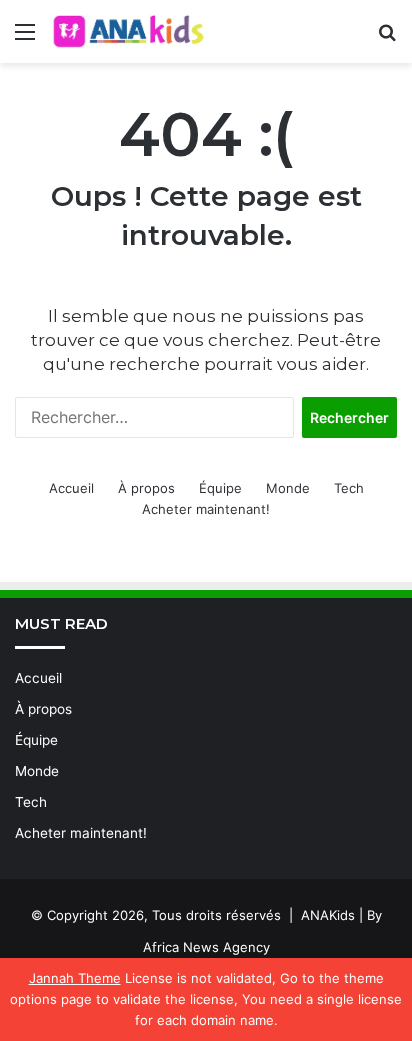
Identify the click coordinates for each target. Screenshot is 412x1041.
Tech (349, 488)
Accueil (71, 488)
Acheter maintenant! (206, 509)
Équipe (220, 488)
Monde (288, 488)
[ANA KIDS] (130, 31)
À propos (146, 488)
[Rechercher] (387, 38)
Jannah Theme (75, 978)
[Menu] (25, 38)
